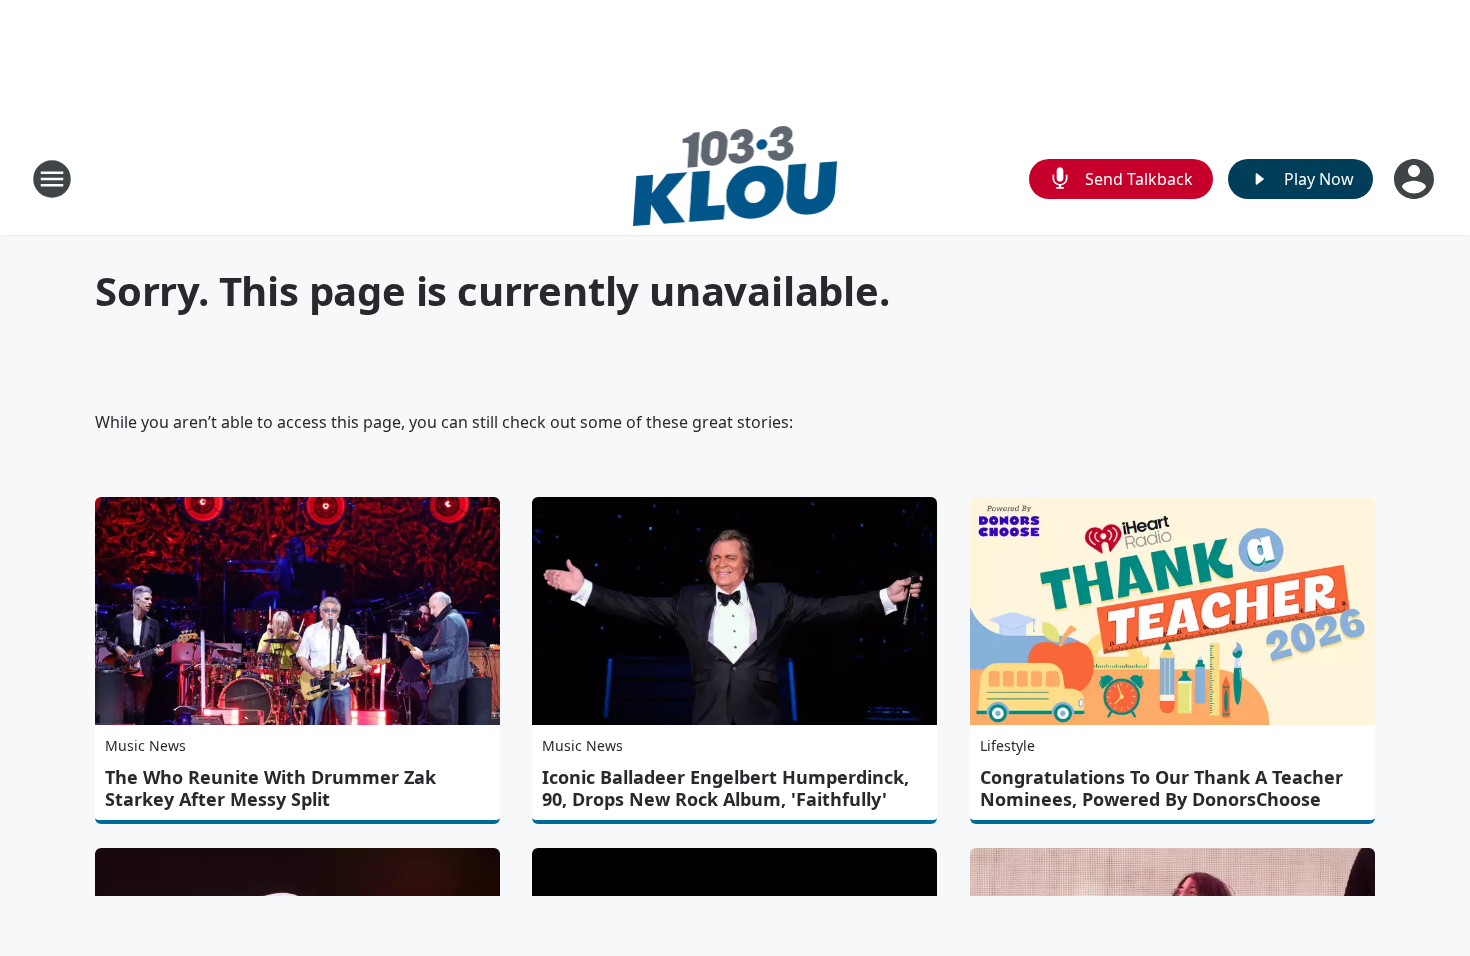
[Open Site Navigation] (52, 179)
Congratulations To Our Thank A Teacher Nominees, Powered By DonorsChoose (1161, 788)
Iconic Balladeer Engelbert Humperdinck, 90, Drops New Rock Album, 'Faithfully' (725, 788)
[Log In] (1416, 179)
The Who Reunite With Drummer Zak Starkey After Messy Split (270, 788)
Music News (145, 745)
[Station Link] (735, 178)
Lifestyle (1007, 745)
